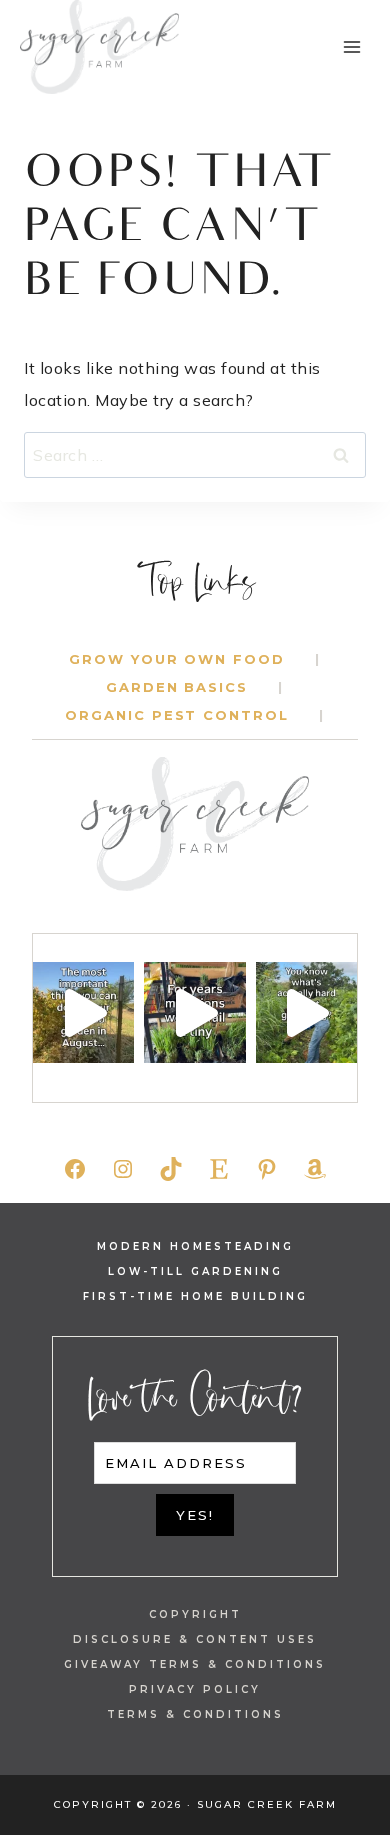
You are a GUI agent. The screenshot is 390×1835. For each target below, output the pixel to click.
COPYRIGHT (195, 1614)
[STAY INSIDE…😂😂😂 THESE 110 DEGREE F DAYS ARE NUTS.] (83, 1012)
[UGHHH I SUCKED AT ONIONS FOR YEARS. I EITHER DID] (194, 1012)
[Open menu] (351, 46)
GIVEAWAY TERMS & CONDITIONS (195, 1664)
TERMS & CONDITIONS (195, 1714)
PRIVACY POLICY (195, 1689)
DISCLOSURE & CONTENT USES (195, 1639)
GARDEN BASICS (177, 687)
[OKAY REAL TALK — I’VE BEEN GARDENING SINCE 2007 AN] (306, 1012)
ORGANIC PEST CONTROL (177, 715)
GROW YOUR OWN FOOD (177, 659)
